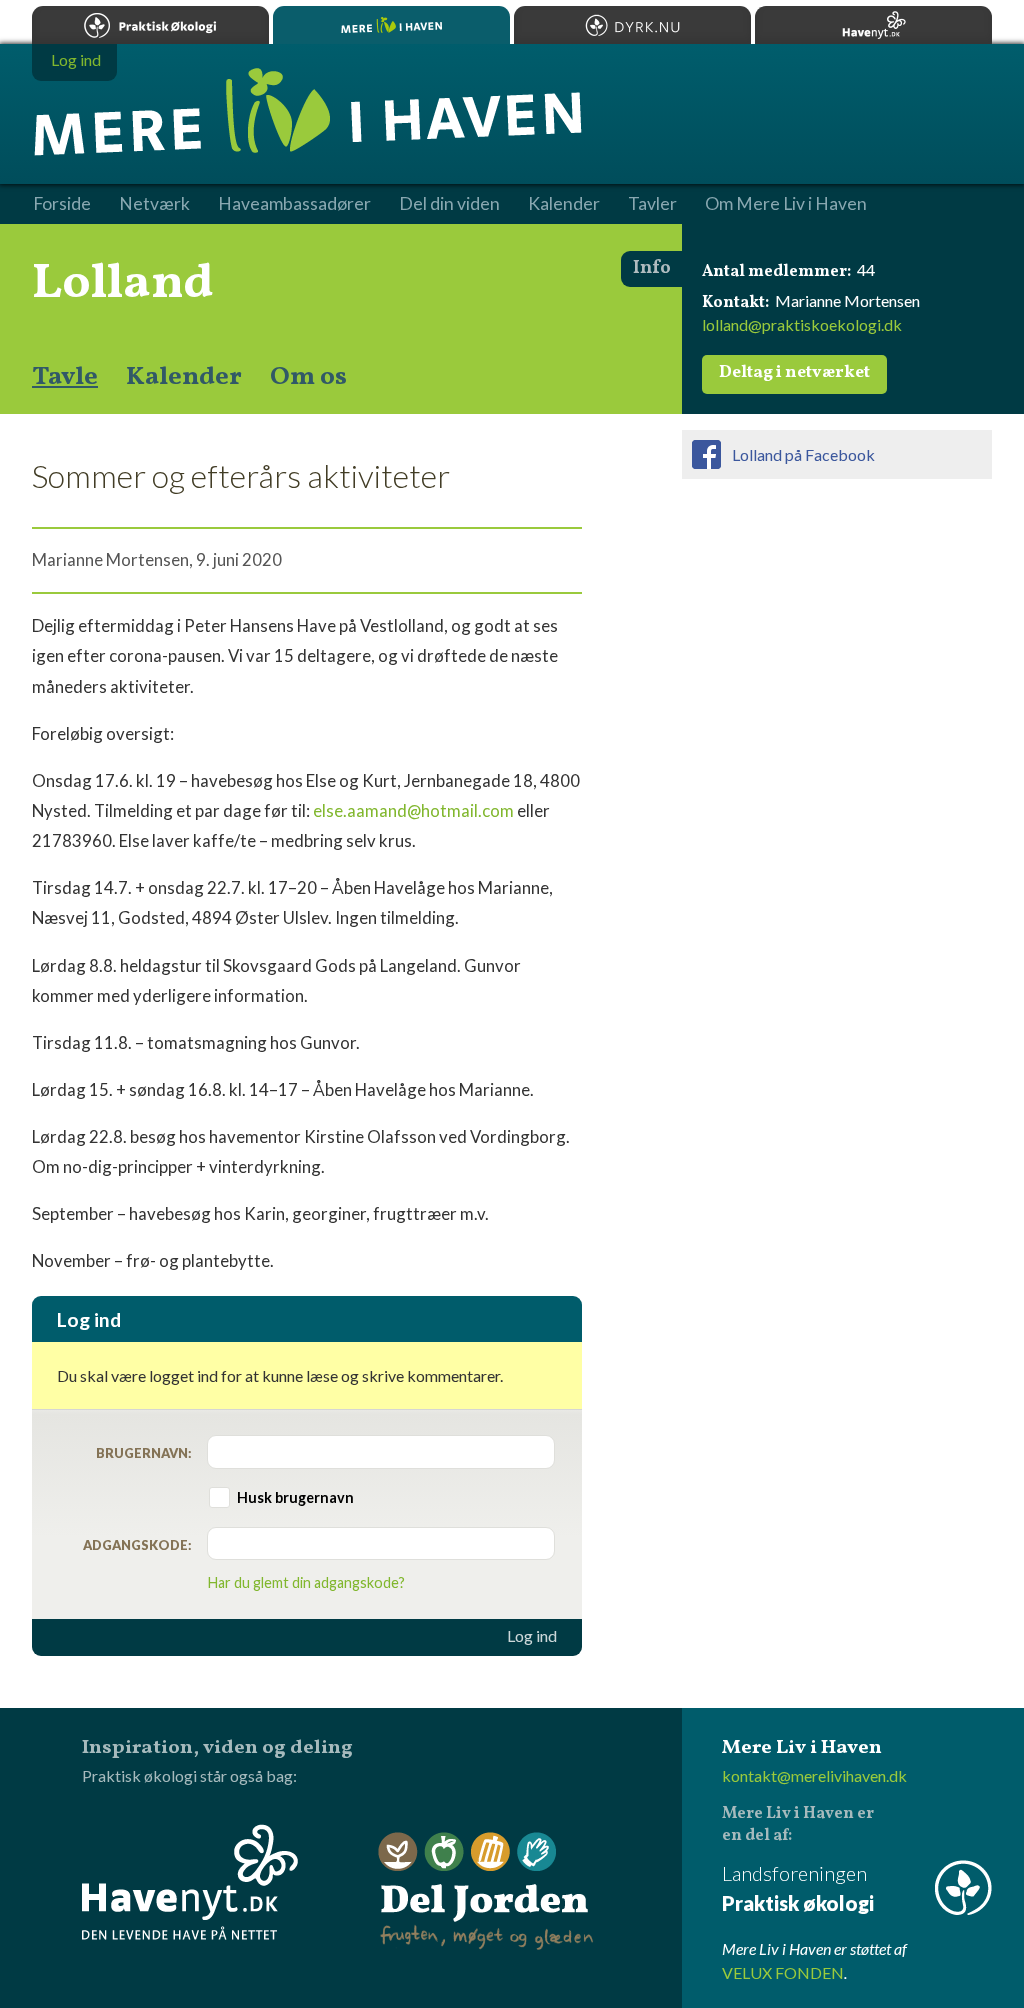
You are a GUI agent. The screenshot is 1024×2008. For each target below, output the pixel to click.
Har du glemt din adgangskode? (306, 1582)
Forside (62, 204)
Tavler (652, 204)
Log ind (532, 1636)
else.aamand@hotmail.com (413, 810)
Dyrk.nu (632, 25)
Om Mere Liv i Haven (786, 204)
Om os (308, 377)
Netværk (154, 204)
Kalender (184, 377)
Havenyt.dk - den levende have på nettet (190, 1882)
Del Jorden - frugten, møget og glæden (486, 1891)
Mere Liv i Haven (391, 25)
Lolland (123, 284)
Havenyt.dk (873, 25)
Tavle (65, 377)
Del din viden (449, 204)
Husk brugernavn (295, 1497)
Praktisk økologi (150, 25)
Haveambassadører (294, 204)
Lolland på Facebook (803, 454)
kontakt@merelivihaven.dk (814, 1775)
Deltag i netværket (794, 373)
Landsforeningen (798, 1888)
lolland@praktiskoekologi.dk (802, 324)
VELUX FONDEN (783, 1972)
